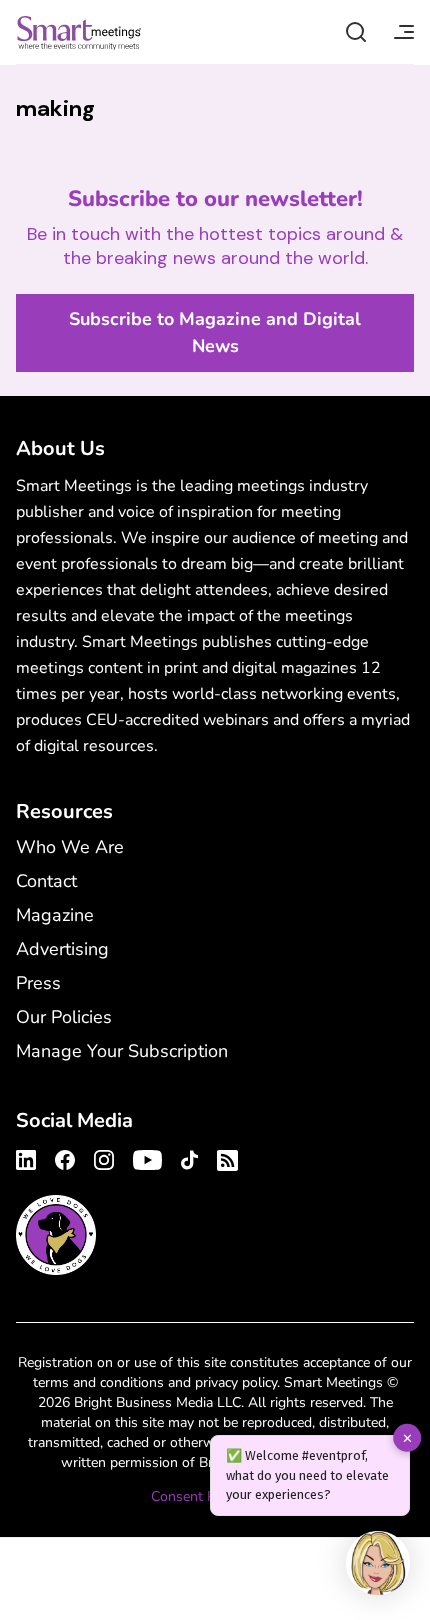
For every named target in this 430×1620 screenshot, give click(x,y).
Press (38, 983)
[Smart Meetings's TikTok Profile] (189, 1157)
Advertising (62, 949)
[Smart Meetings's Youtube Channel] (147, 1157)
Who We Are (70, 847)
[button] (378, 1566)
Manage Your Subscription (122, 1051)
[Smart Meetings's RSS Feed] (224, 1157)
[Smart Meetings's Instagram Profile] (104, 1157)
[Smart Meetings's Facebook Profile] (65, 1157)
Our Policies (64, 1017)
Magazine (55, 915)
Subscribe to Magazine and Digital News (215, 332)
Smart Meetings (79, 32)
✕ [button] (407, 1437)
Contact (46, 881)
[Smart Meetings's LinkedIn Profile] (29, 1157)
